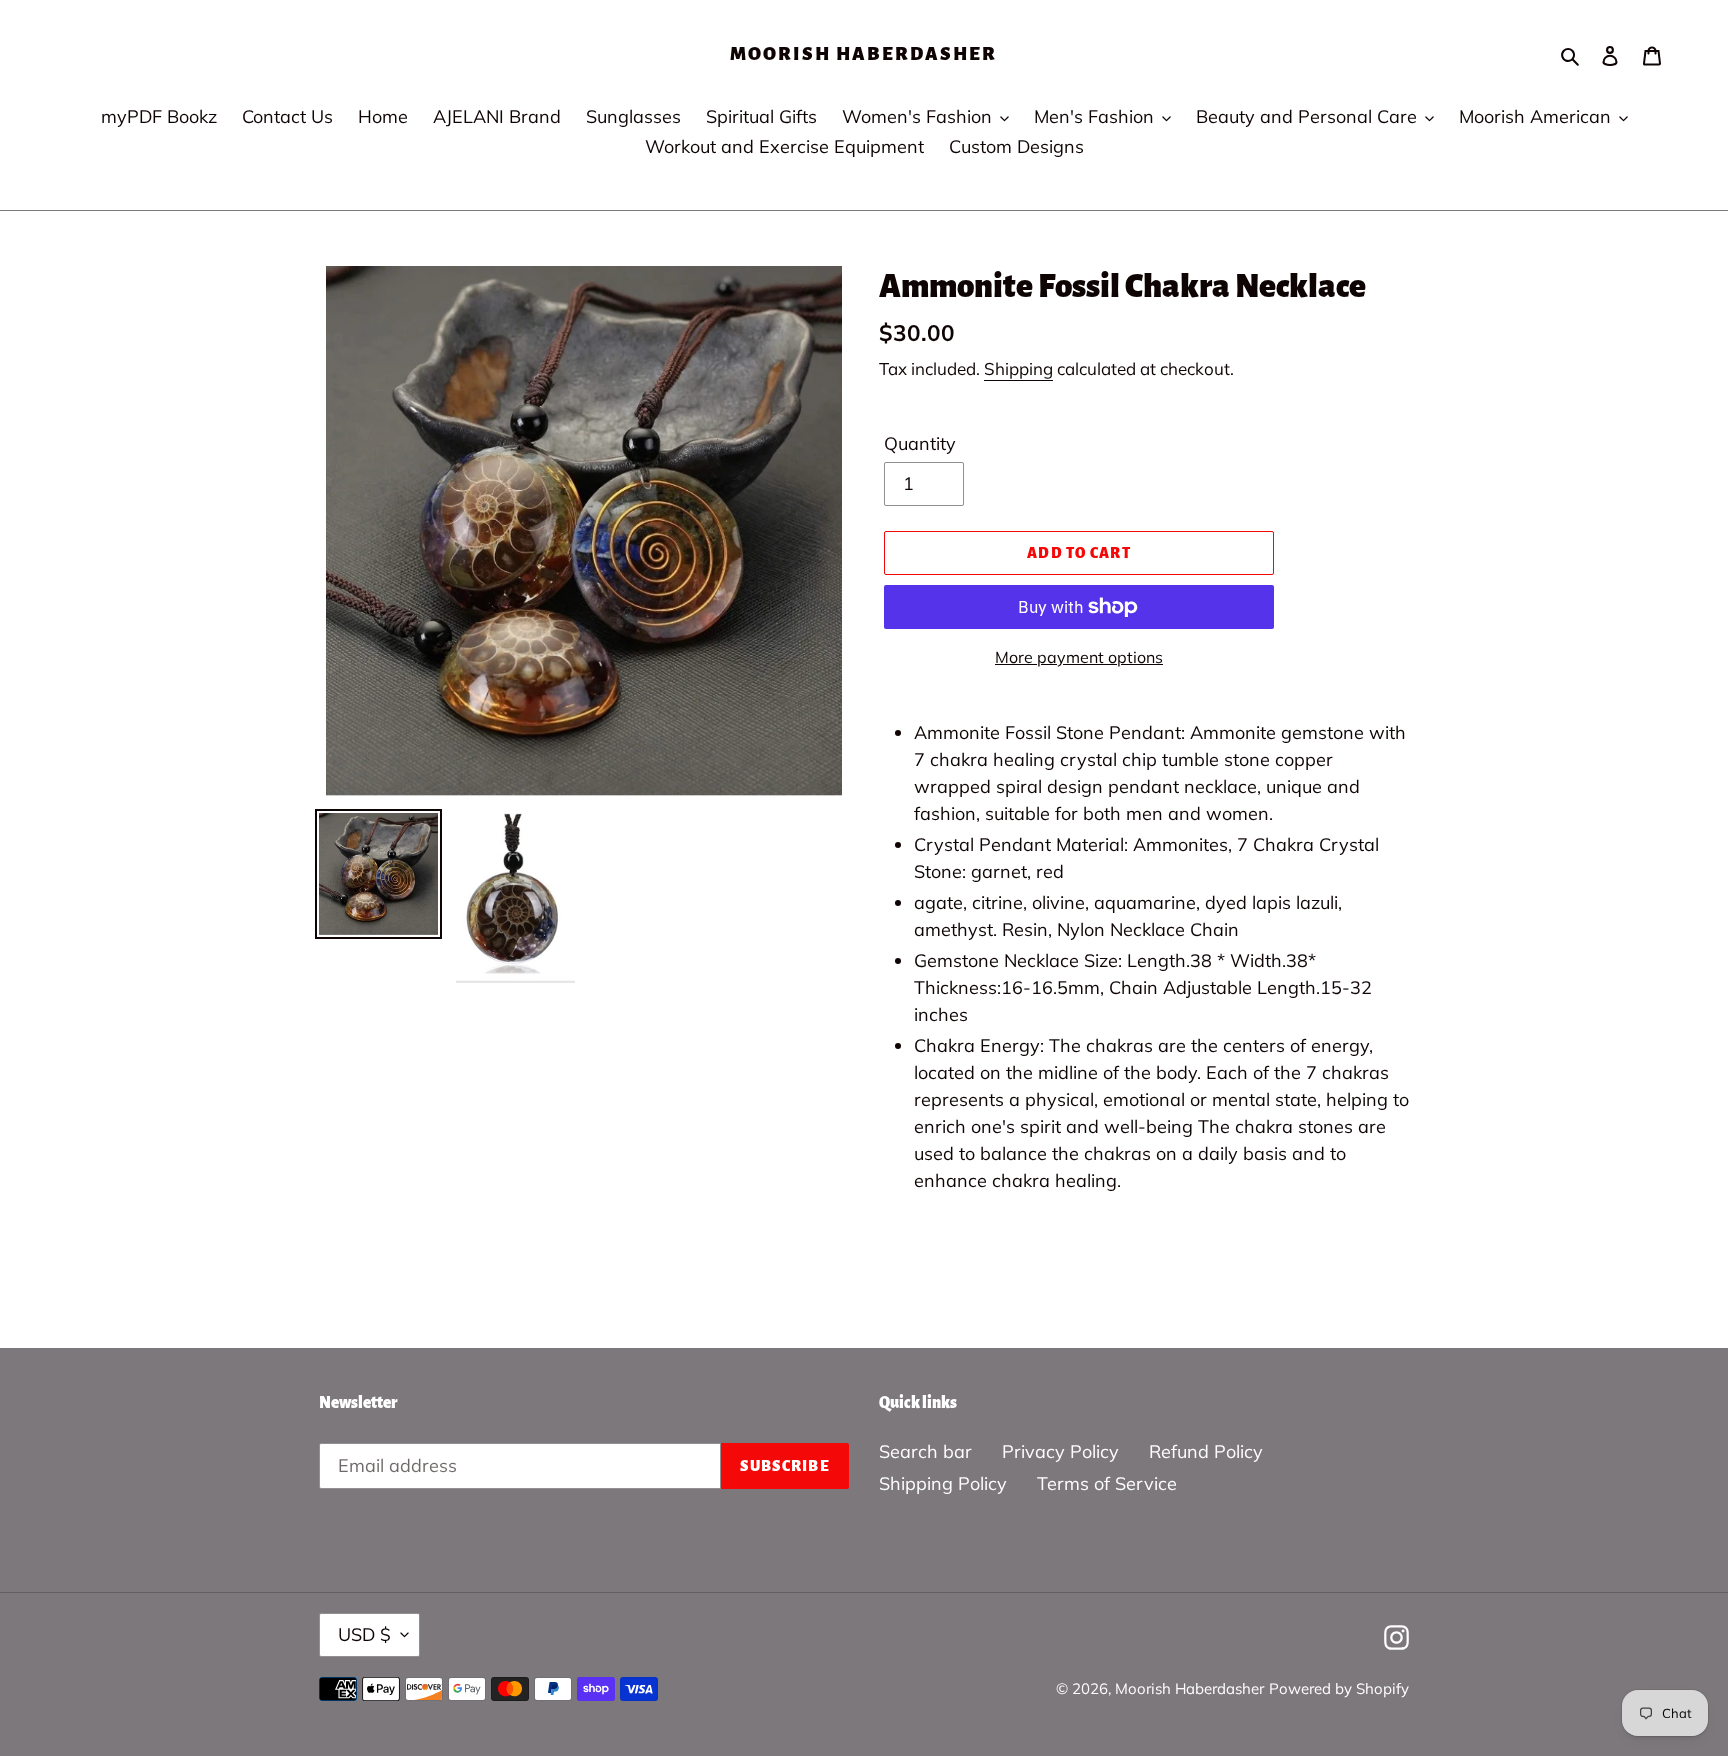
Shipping (1018, 368)
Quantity (920, 443)
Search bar (925, 1451)
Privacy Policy (1060, 1451)
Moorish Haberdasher (863, 54)
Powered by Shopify (1339, 1688)
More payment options (1079, 657)
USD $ (364, 1634)
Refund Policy (1206, 1451)
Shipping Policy (943, 1483)
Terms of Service (1107, 1483)
